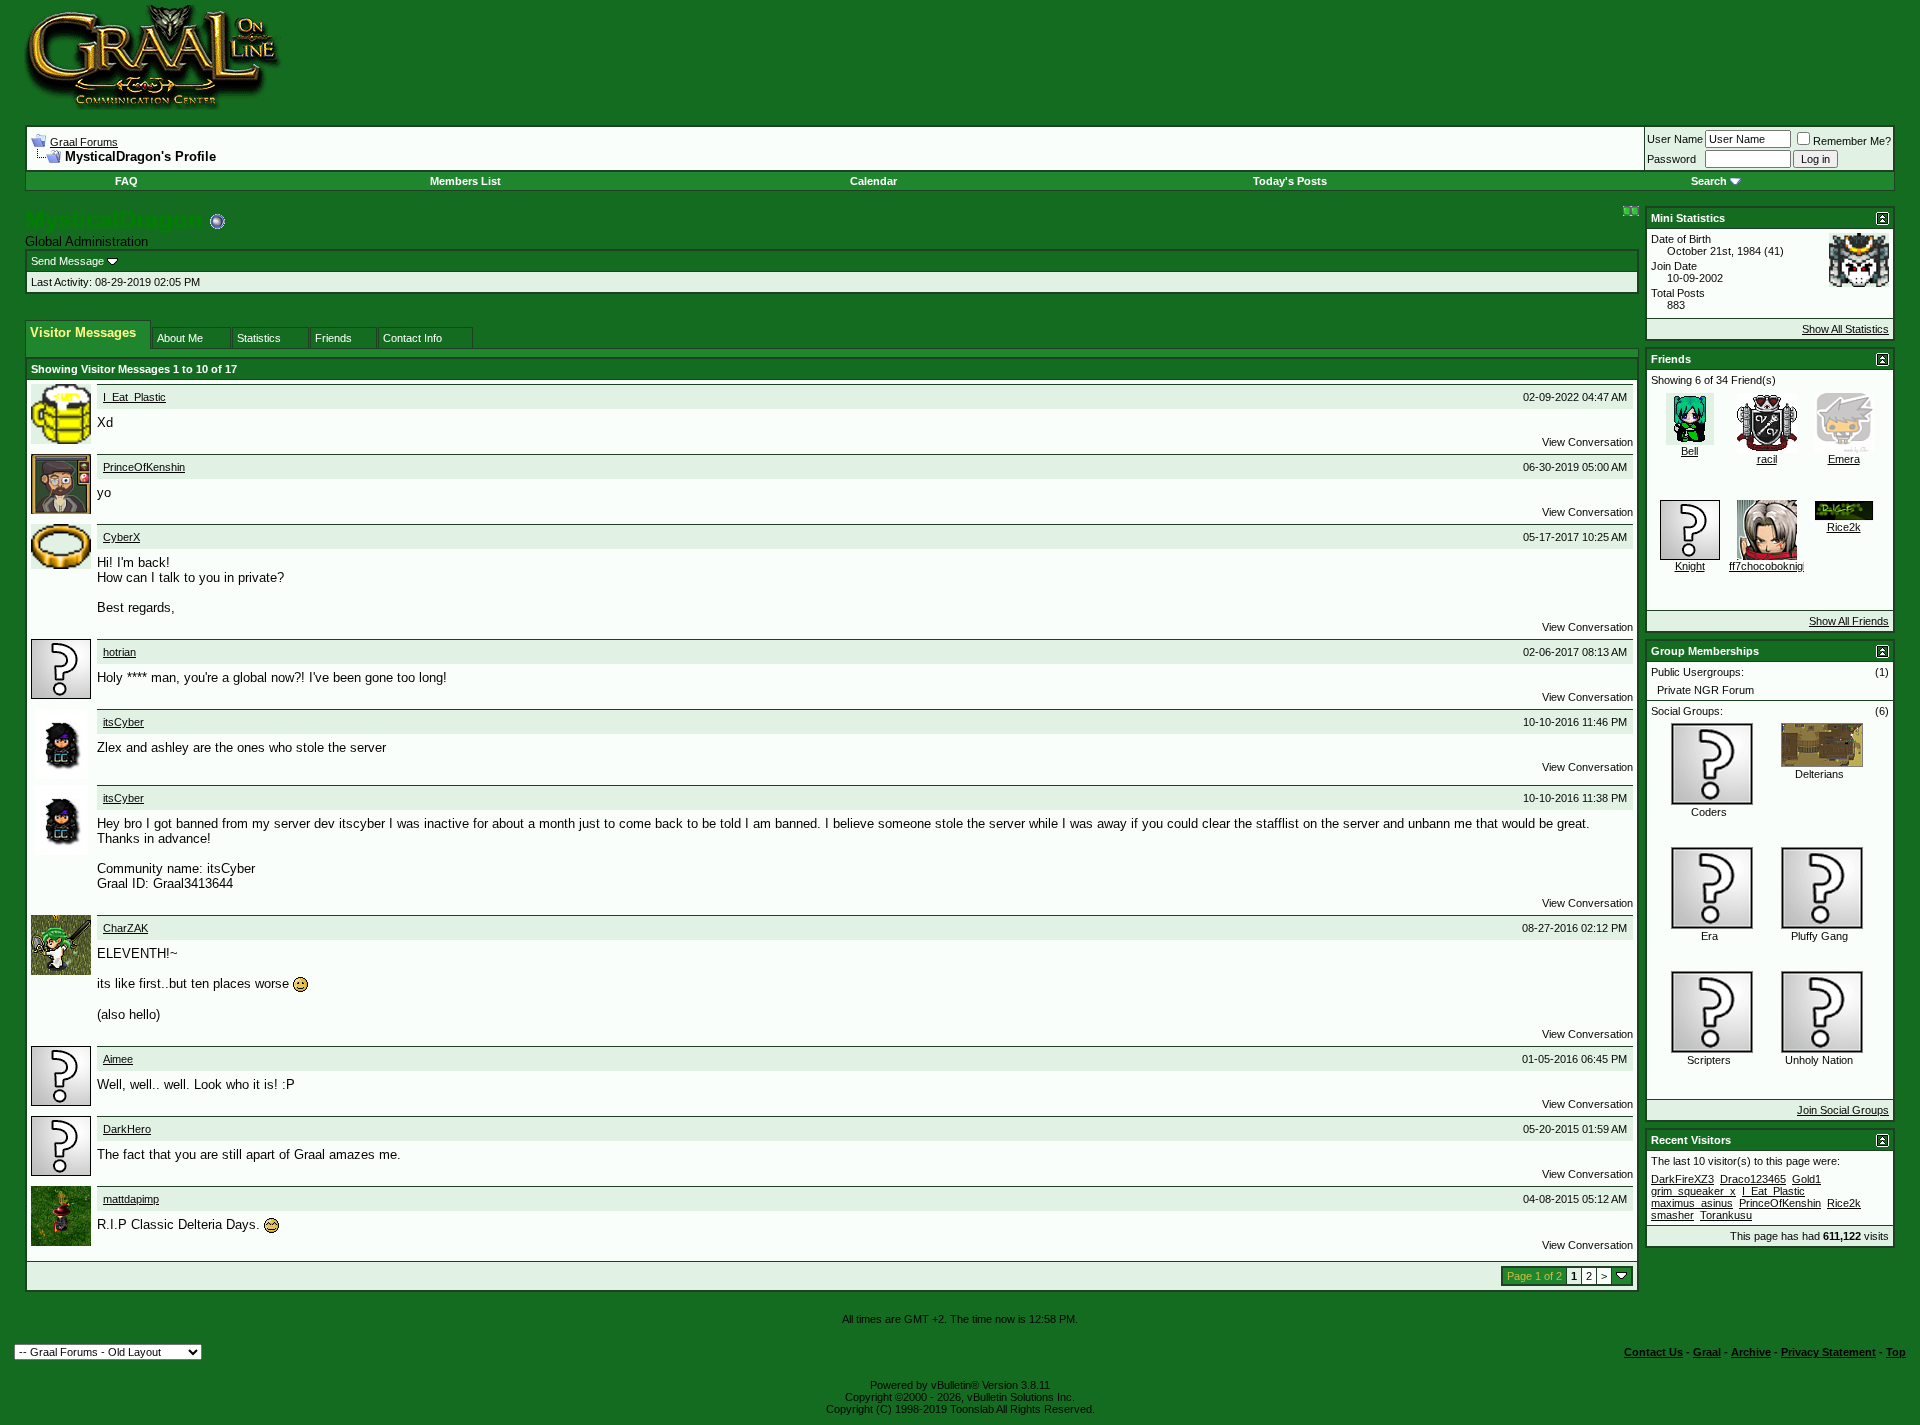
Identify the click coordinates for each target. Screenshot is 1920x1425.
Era (1709, 936)
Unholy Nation (1819, 1060)
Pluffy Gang (1819, 936)
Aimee (118, 1059)
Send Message (67, 261)
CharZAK (125, 928)
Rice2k (1844, 527)
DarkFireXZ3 (1682, 1179)
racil (1767, 459)
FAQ (126, 181)
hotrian (119, 652)
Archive (1751, 1352)
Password (1671, 159)
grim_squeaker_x (1693, 1191)
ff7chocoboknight (1770, 566)
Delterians (1819, 774)
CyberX (121, 537)
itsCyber (123, 722)
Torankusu (1726, 1215)
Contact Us (1653, 1352)
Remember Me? (1852, 141)
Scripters (1709, 1060)
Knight (1690, 566)
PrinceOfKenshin (144, 467)
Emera (1844, 459)
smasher (1672, 1215)
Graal (1707, 1352)
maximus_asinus (1692, 1203)
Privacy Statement (1828, 1352)
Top (1896, 1352)
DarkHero (127, 1129)
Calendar (873, 181)
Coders (1709, 812)
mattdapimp (131, 1199)
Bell (1689, 451)
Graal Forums (84, 142)
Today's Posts (1290, 181)
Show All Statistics (1845, 329)
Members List (465, 181)
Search (1709, 181)
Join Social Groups (1843, 1110)
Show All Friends (1849, 621)
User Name (1675, 139)
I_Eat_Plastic (134, 397)
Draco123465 (1753, 1179)
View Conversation (1587, 442)
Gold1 (1806, 1179)
